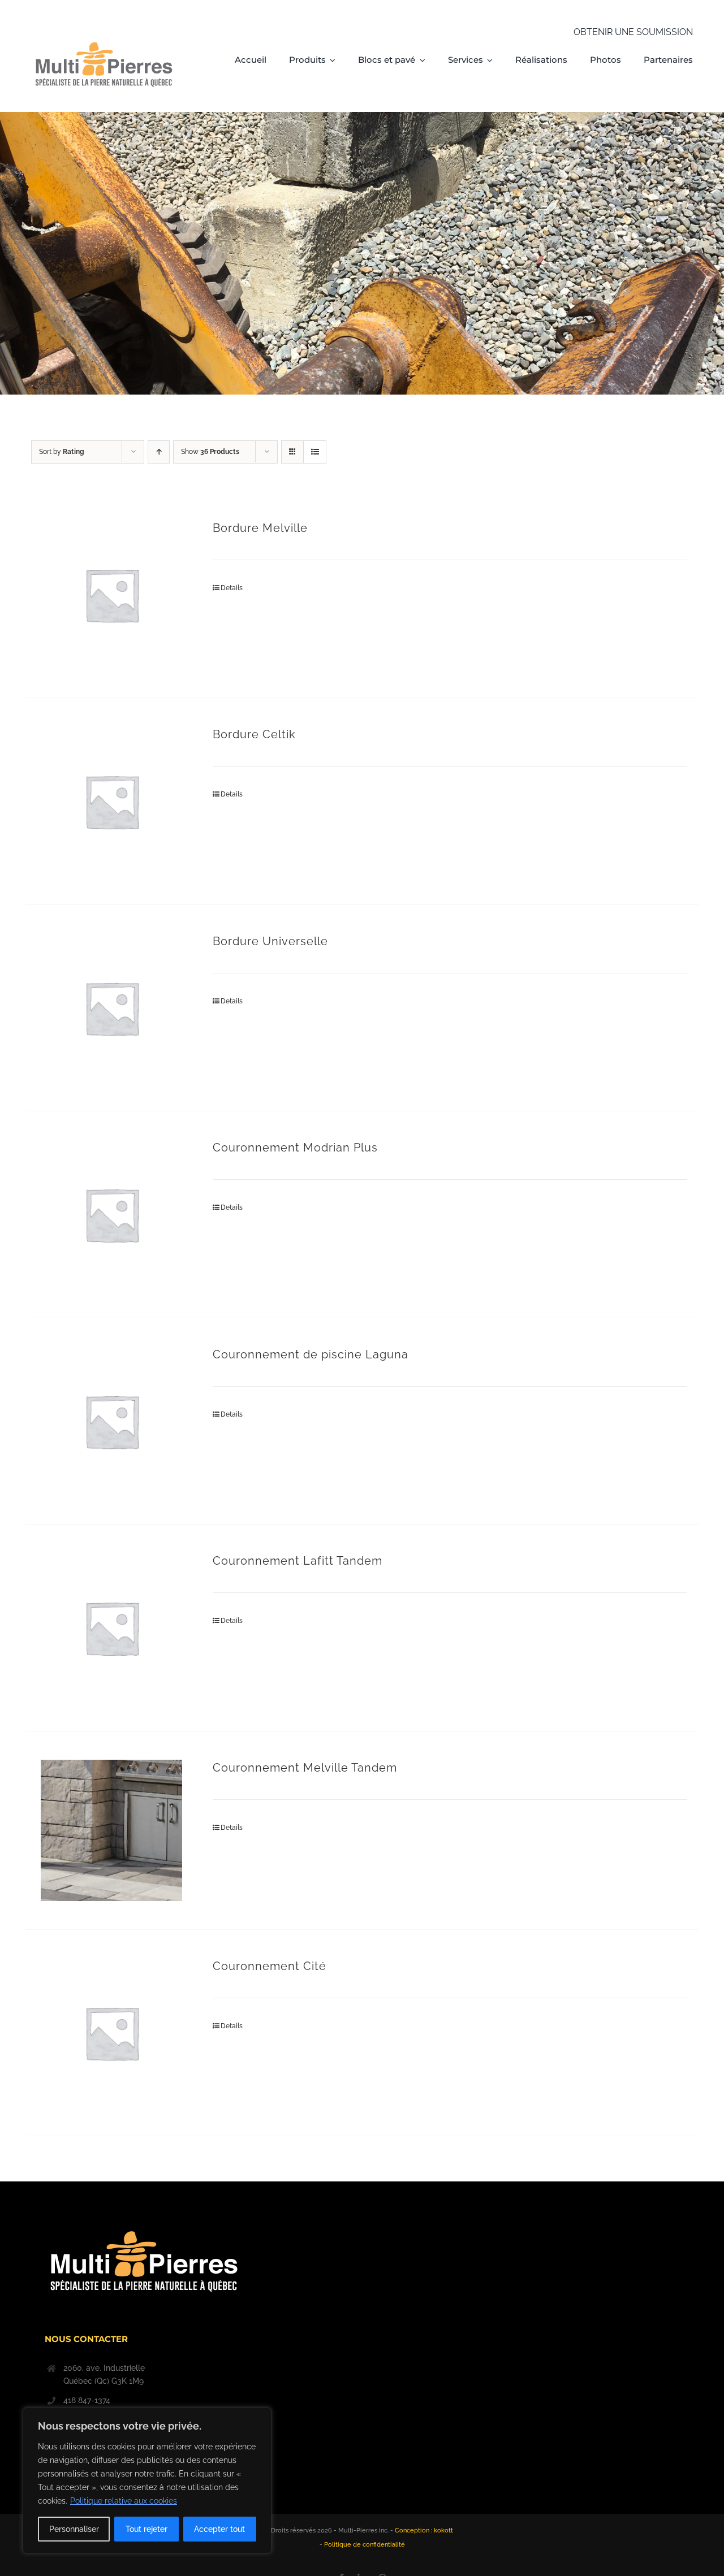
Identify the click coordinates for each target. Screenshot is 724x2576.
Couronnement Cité (270, 1966)
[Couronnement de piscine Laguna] (112, 1421)
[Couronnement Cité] (112, 2033)
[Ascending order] (159, 452)
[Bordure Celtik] (112, 801)
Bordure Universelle (270, 941)
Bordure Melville (260, 528)
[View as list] (315, 452)
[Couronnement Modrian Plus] (112, 1215)
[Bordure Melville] (112, 595)
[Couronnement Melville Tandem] (112, 1830)
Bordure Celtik (254, 734)
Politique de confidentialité (365, 2545)
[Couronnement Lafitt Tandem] (112, 1628)
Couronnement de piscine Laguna (311, 1354)
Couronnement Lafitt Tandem (298, 1561)
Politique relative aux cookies (124, 2501)
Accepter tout (219, 2529)
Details (232, 588)
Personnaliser (74, 2529)
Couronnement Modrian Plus (295, 1148)
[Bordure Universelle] (112, 1008)
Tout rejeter (146, 2529)
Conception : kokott (424, 2530)
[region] (147, 2480)
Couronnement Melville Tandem (305, 1768)
